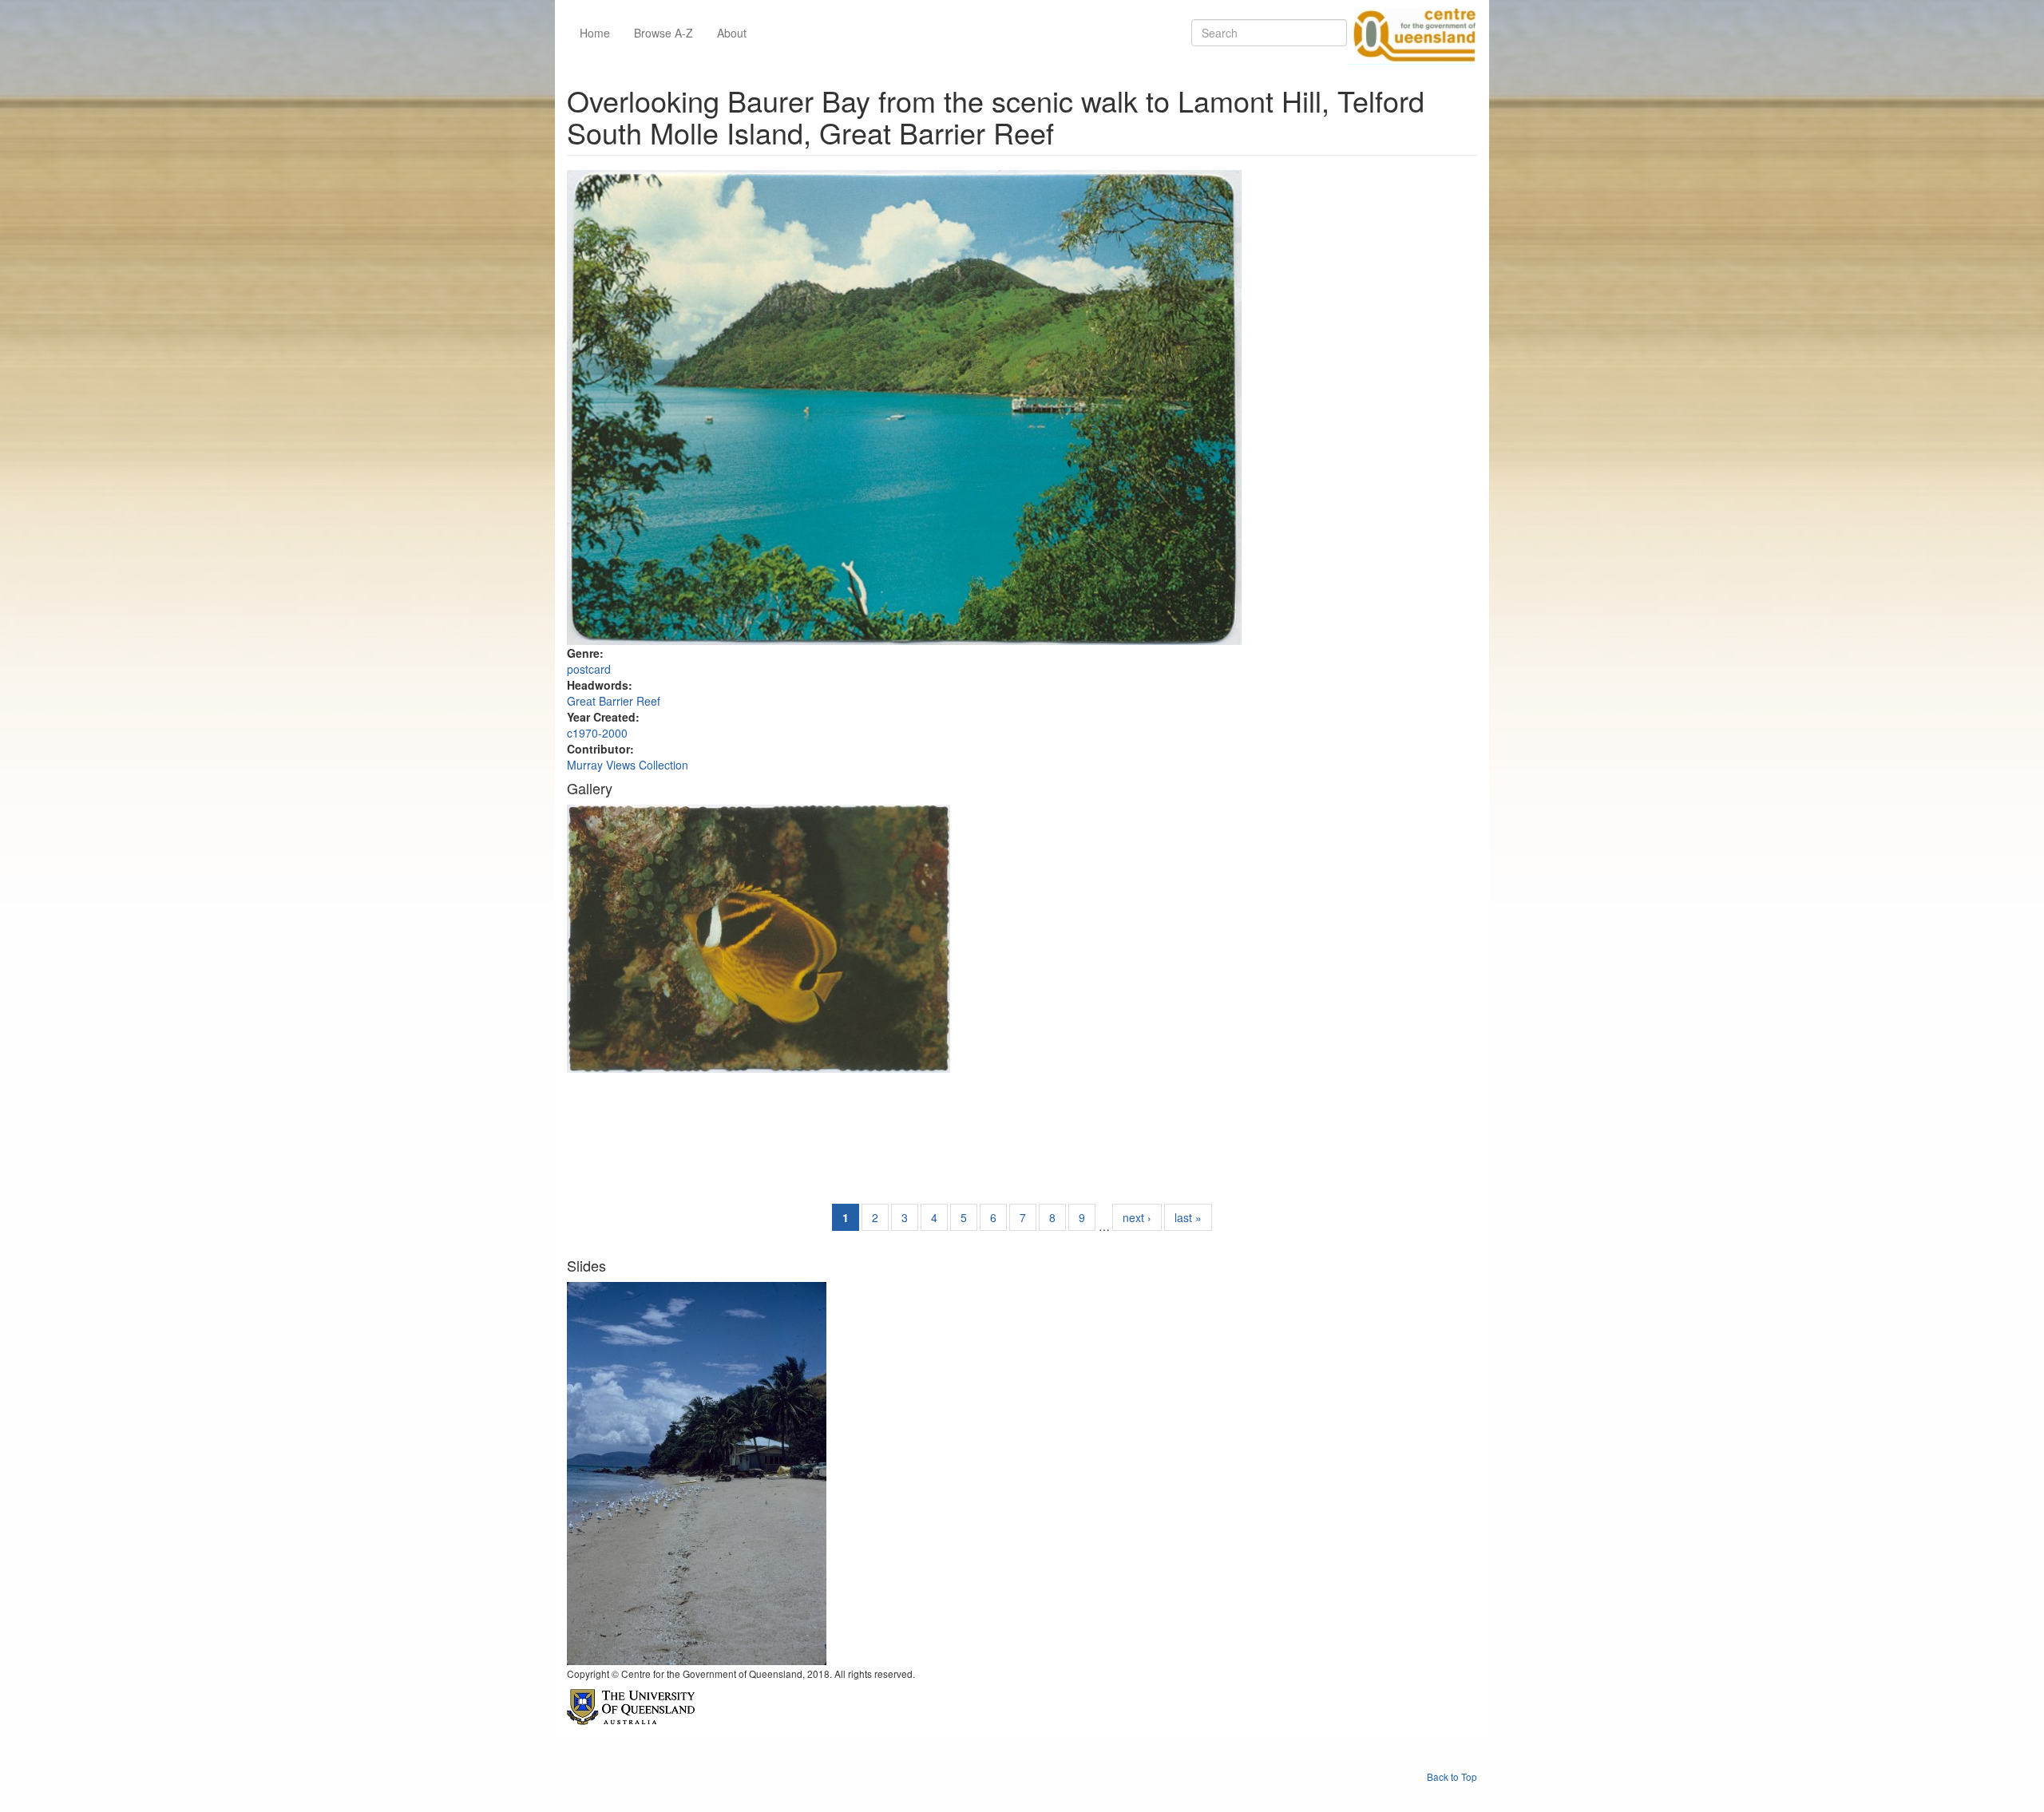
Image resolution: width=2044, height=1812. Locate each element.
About (732, 33)
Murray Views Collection (628, 765)
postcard (589, 669)
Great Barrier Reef (614, 701)
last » (1188, 1217)
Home (595, 33)
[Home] (1412, 33)
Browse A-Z (664, 33)
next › (1137, 1217)
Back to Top (1452, 1776)
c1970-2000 (597, 733)
